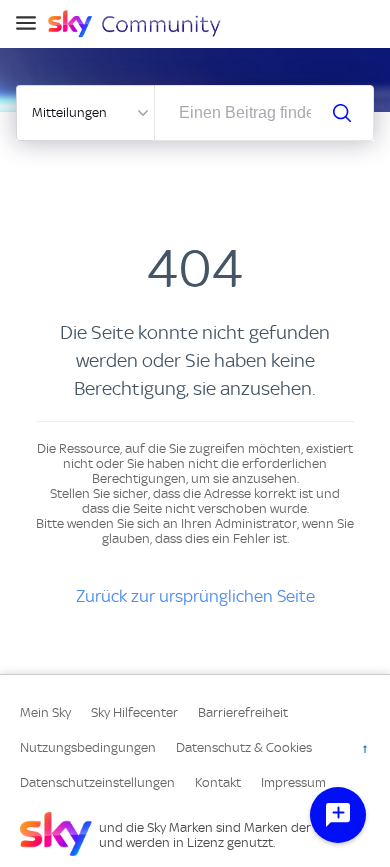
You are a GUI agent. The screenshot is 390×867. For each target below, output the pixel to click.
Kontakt (218, 782)
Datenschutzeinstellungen (97, 782)
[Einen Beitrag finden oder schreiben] (342, 113)
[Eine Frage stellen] (338, 815)
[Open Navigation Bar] (32, 24)
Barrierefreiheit (243, 712)
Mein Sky (45, 712)
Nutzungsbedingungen (88, 747)
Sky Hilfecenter (134, 712)
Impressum (293, 782)
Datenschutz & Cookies (244, 747)
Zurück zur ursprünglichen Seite (195, 596)
